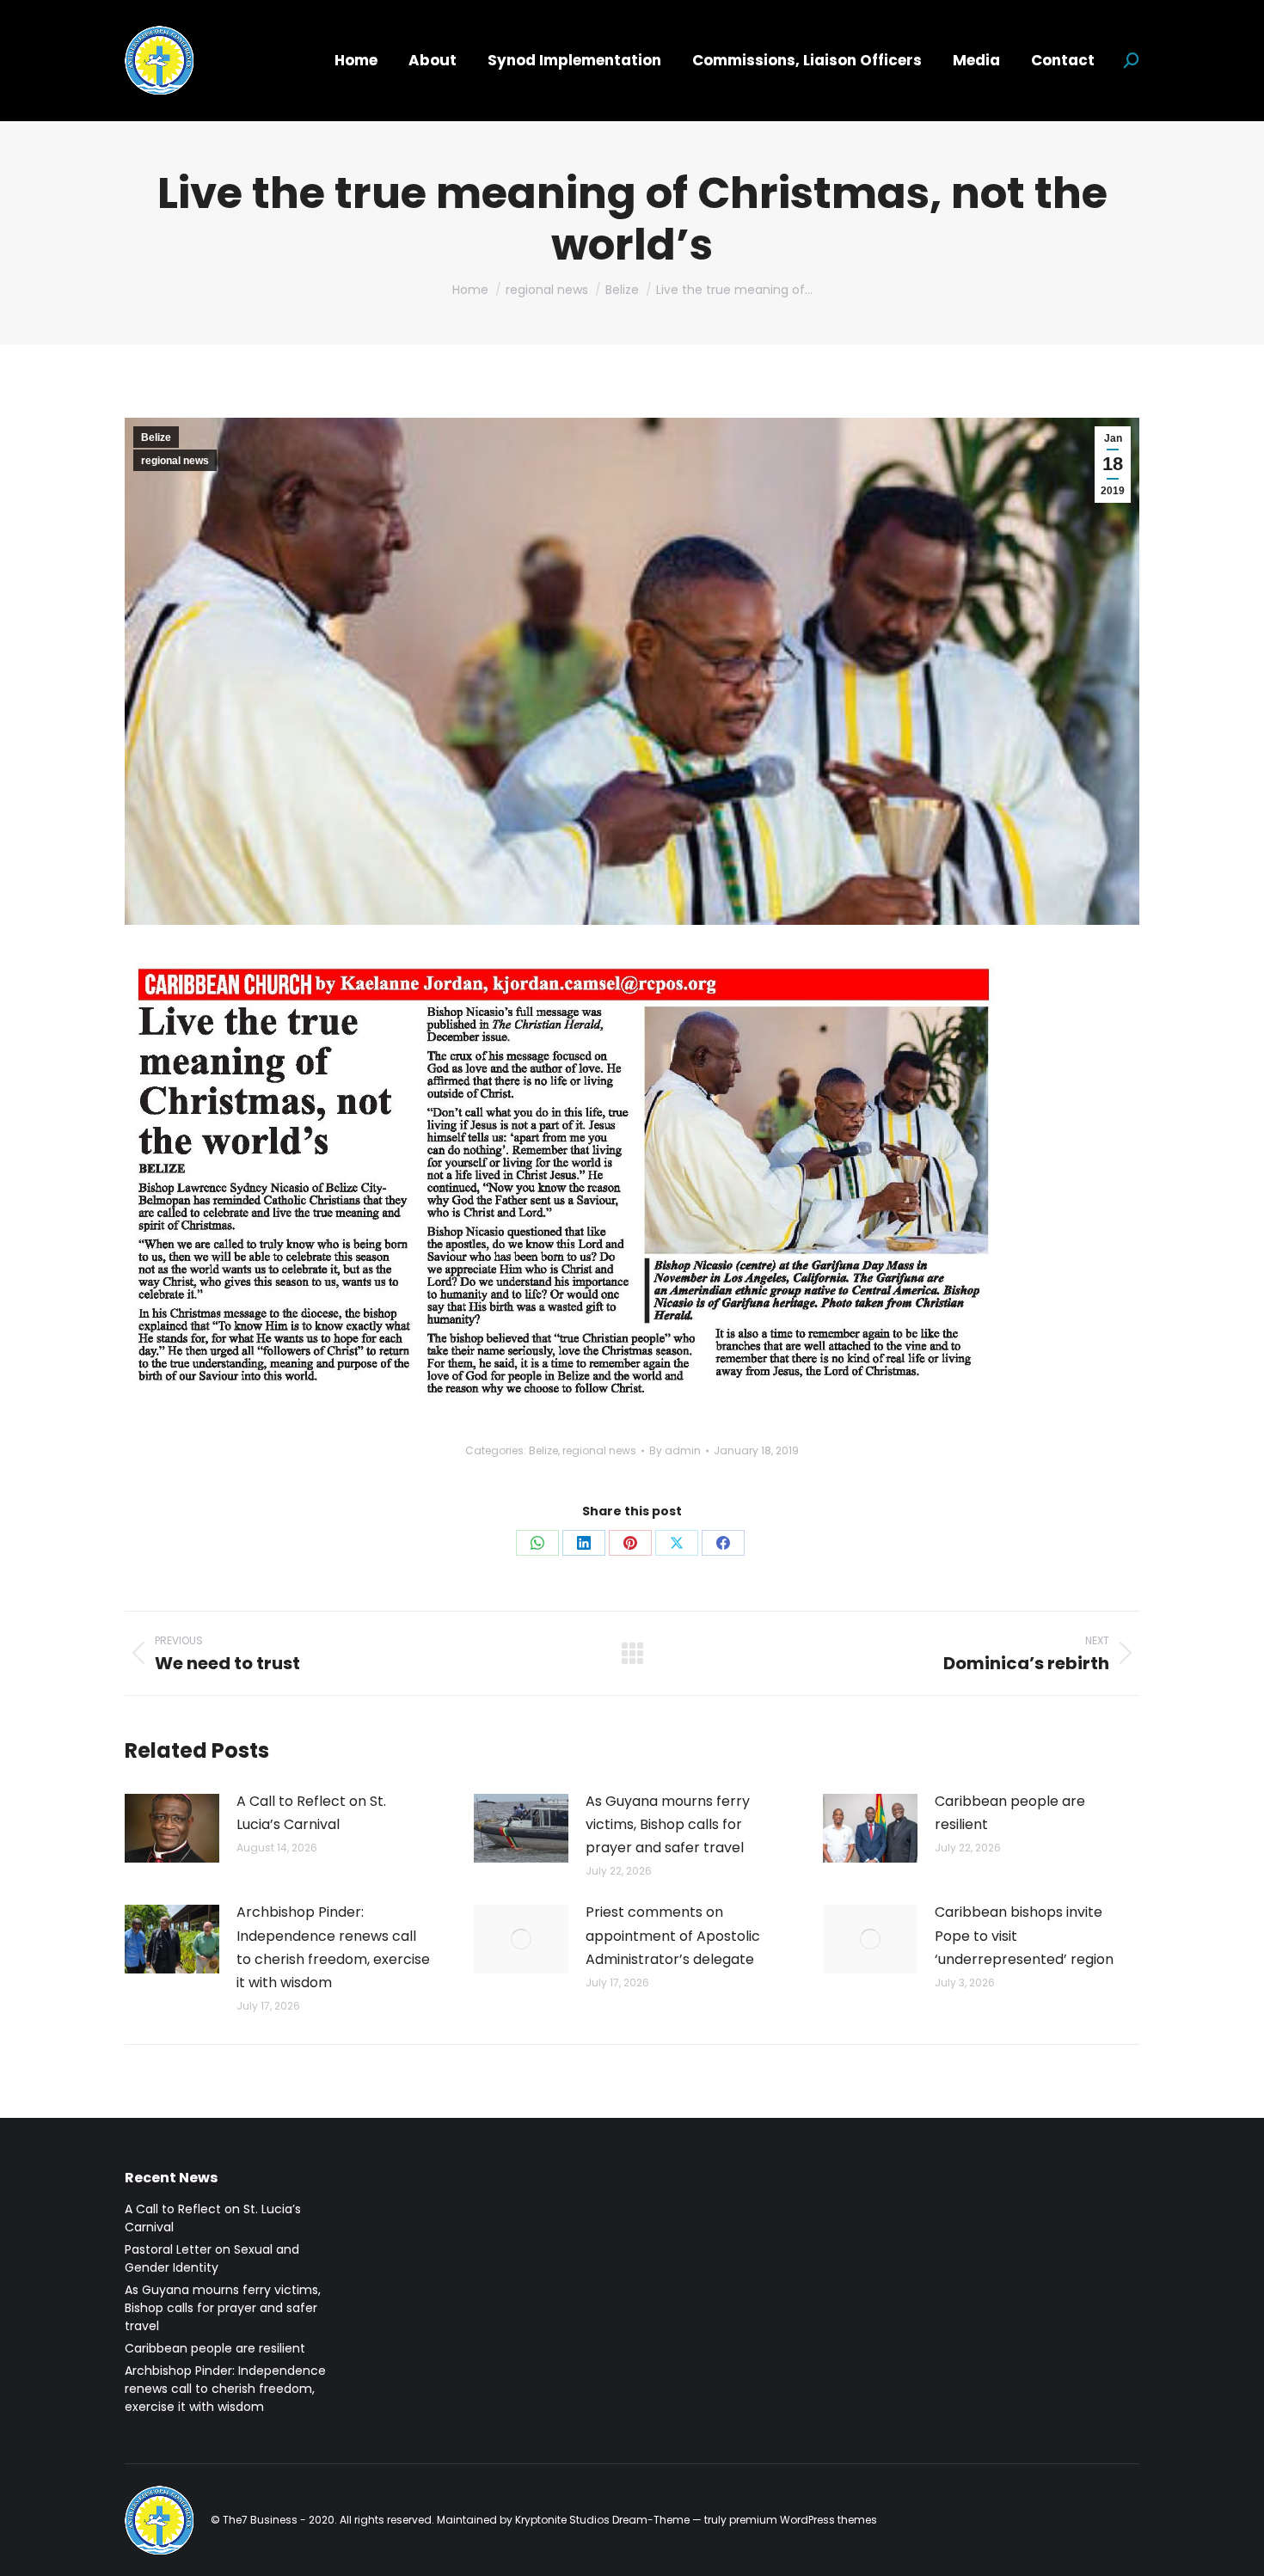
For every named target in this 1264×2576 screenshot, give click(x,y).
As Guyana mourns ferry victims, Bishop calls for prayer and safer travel (668, 1824)
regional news (175, 461)
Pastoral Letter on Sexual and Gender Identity (212, 2258)
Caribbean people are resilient (1010, 1813)
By (675, 1450)
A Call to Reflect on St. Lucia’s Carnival (311, 1813)
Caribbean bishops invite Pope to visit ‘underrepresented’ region (1024, 1935)
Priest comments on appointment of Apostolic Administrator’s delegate (673, 1935)
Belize (156, 437)
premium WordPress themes (803, 2520)
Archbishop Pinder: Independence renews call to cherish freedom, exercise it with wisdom (333, 1947)
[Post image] (172, 1828)
